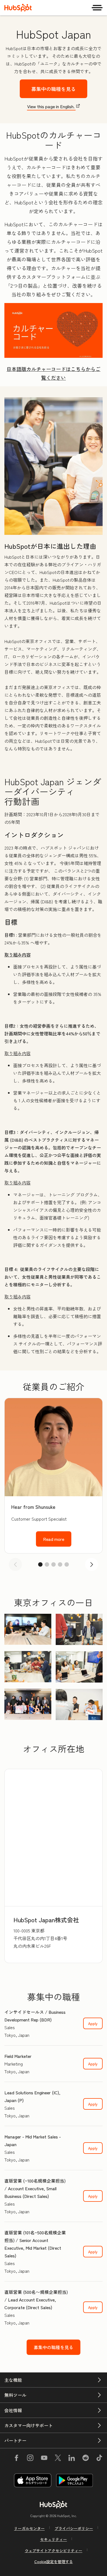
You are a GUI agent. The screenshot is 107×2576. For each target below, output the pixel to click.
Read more (54, 1539)
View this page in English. (51, 106)
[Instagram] (30, 2459)
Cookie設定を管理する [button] (54, 2561)
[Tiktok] (99, 2459)
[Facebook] (16, 2459)
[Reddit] (86, 2459)
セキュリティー (54, 2539)
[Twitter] (58, 2459)
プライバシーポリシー (74, 2528)
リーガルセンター (29, 2528)
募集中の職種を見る (54, 89)
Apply (93, 2023)
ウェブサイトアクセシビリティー (54, 2551)
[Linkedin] (72, 2459)
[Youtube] (44, 2459)
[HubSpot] (18, 8)
